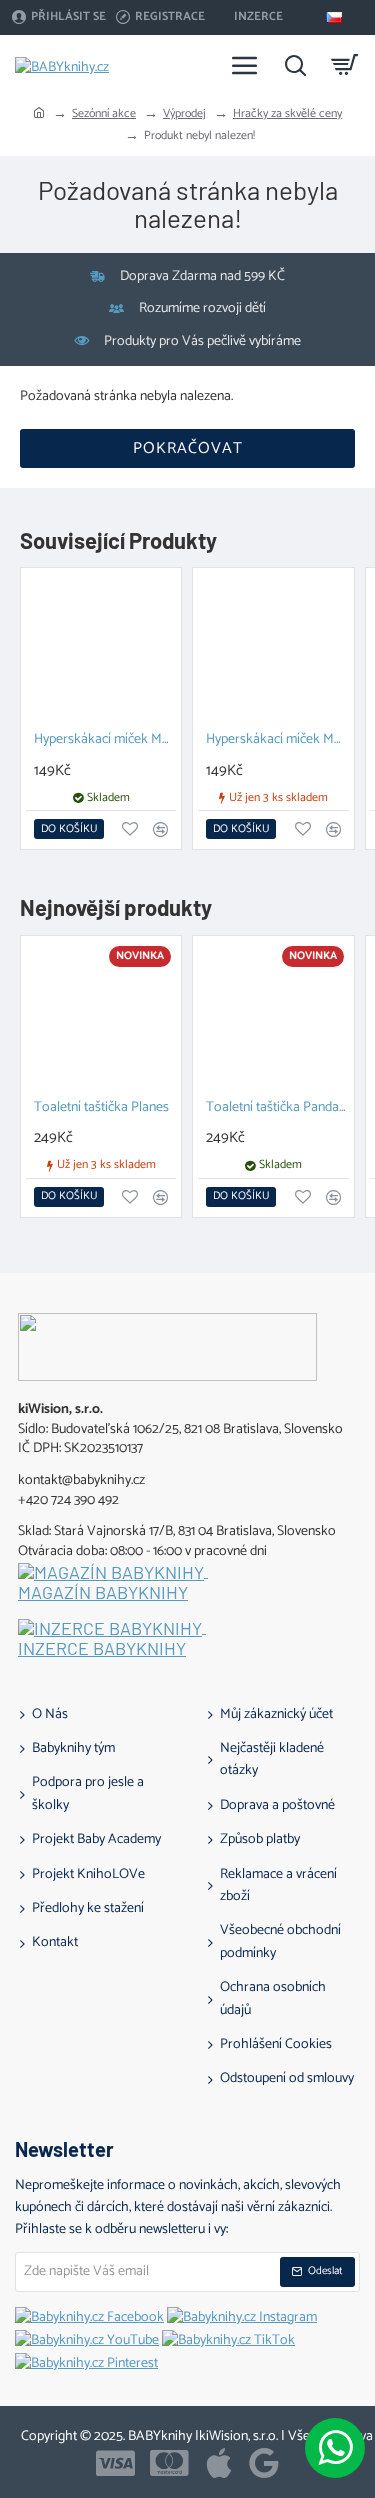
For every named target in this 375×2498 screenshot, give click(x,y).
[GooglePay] (264, 2463)
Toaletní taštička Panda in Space (277, 1108)
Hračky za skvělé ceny (287, 113)
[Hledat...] (295, 65)
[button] (69, 829)
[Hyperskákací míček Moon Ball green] (101, 648)
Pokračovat (188, 448)
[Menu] (245, 65)
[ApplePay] (219, 2463)
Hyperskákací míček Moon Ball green (105, 740)
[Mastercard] (169, 2463)
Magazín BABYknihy (103, 1593)
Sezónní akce (104, 113)
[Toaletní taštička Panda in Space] (273, 1016)
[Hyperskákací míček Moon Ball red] (273, 648)
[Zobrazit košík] (345, 65)
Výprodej (184, 113)
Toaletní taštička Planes (101, 1108)
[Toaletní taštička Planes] (101, 1016)
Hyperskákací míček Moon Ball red (277, 740)
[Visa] (115, 2463)
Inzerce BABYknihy (102, 1649)
